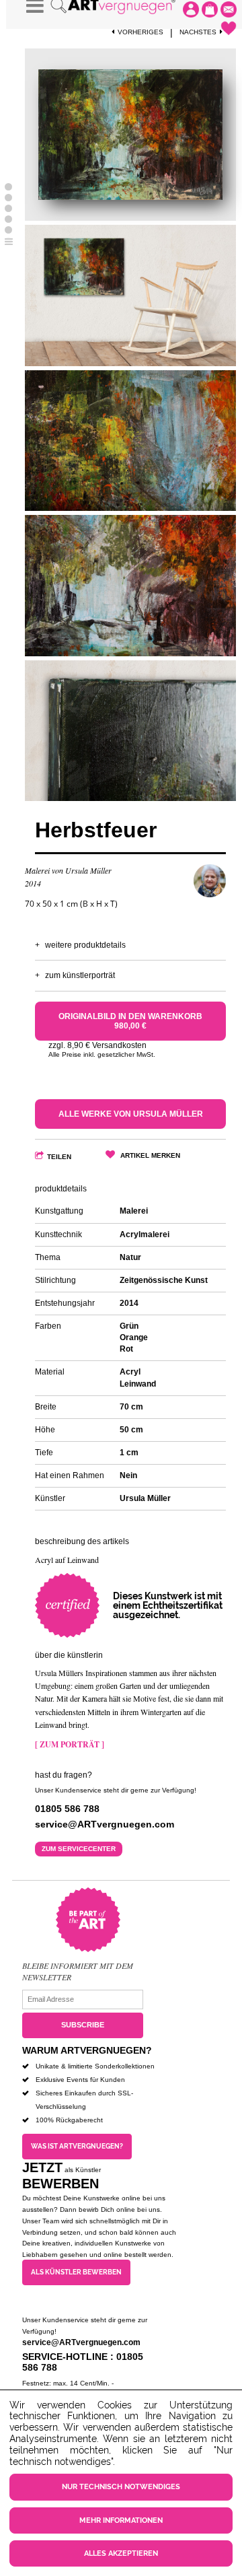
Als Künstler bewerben (76, 2272)
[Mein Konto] (191, 9)
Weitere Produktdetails (85, 945)
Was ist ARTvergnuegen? (77, 2146)
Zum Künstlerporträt (80, 975)
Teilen (59, 1157)
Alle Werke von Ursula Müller (131, 1114)
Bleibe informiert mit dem (78, 1965)
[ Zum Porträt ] (70, 1744)
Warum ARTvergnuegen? (87, 2050)
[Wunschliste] (229, 28)
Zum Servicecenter (79, 1849)
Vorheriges (140, 32)
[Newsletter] (229, 9)
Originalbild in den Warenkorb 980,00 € (130, 1021)
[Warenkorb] (210, 9)
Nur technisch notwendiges (121, 2487)
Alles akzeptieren (121, 2553)
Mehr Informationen (121, 2520)
